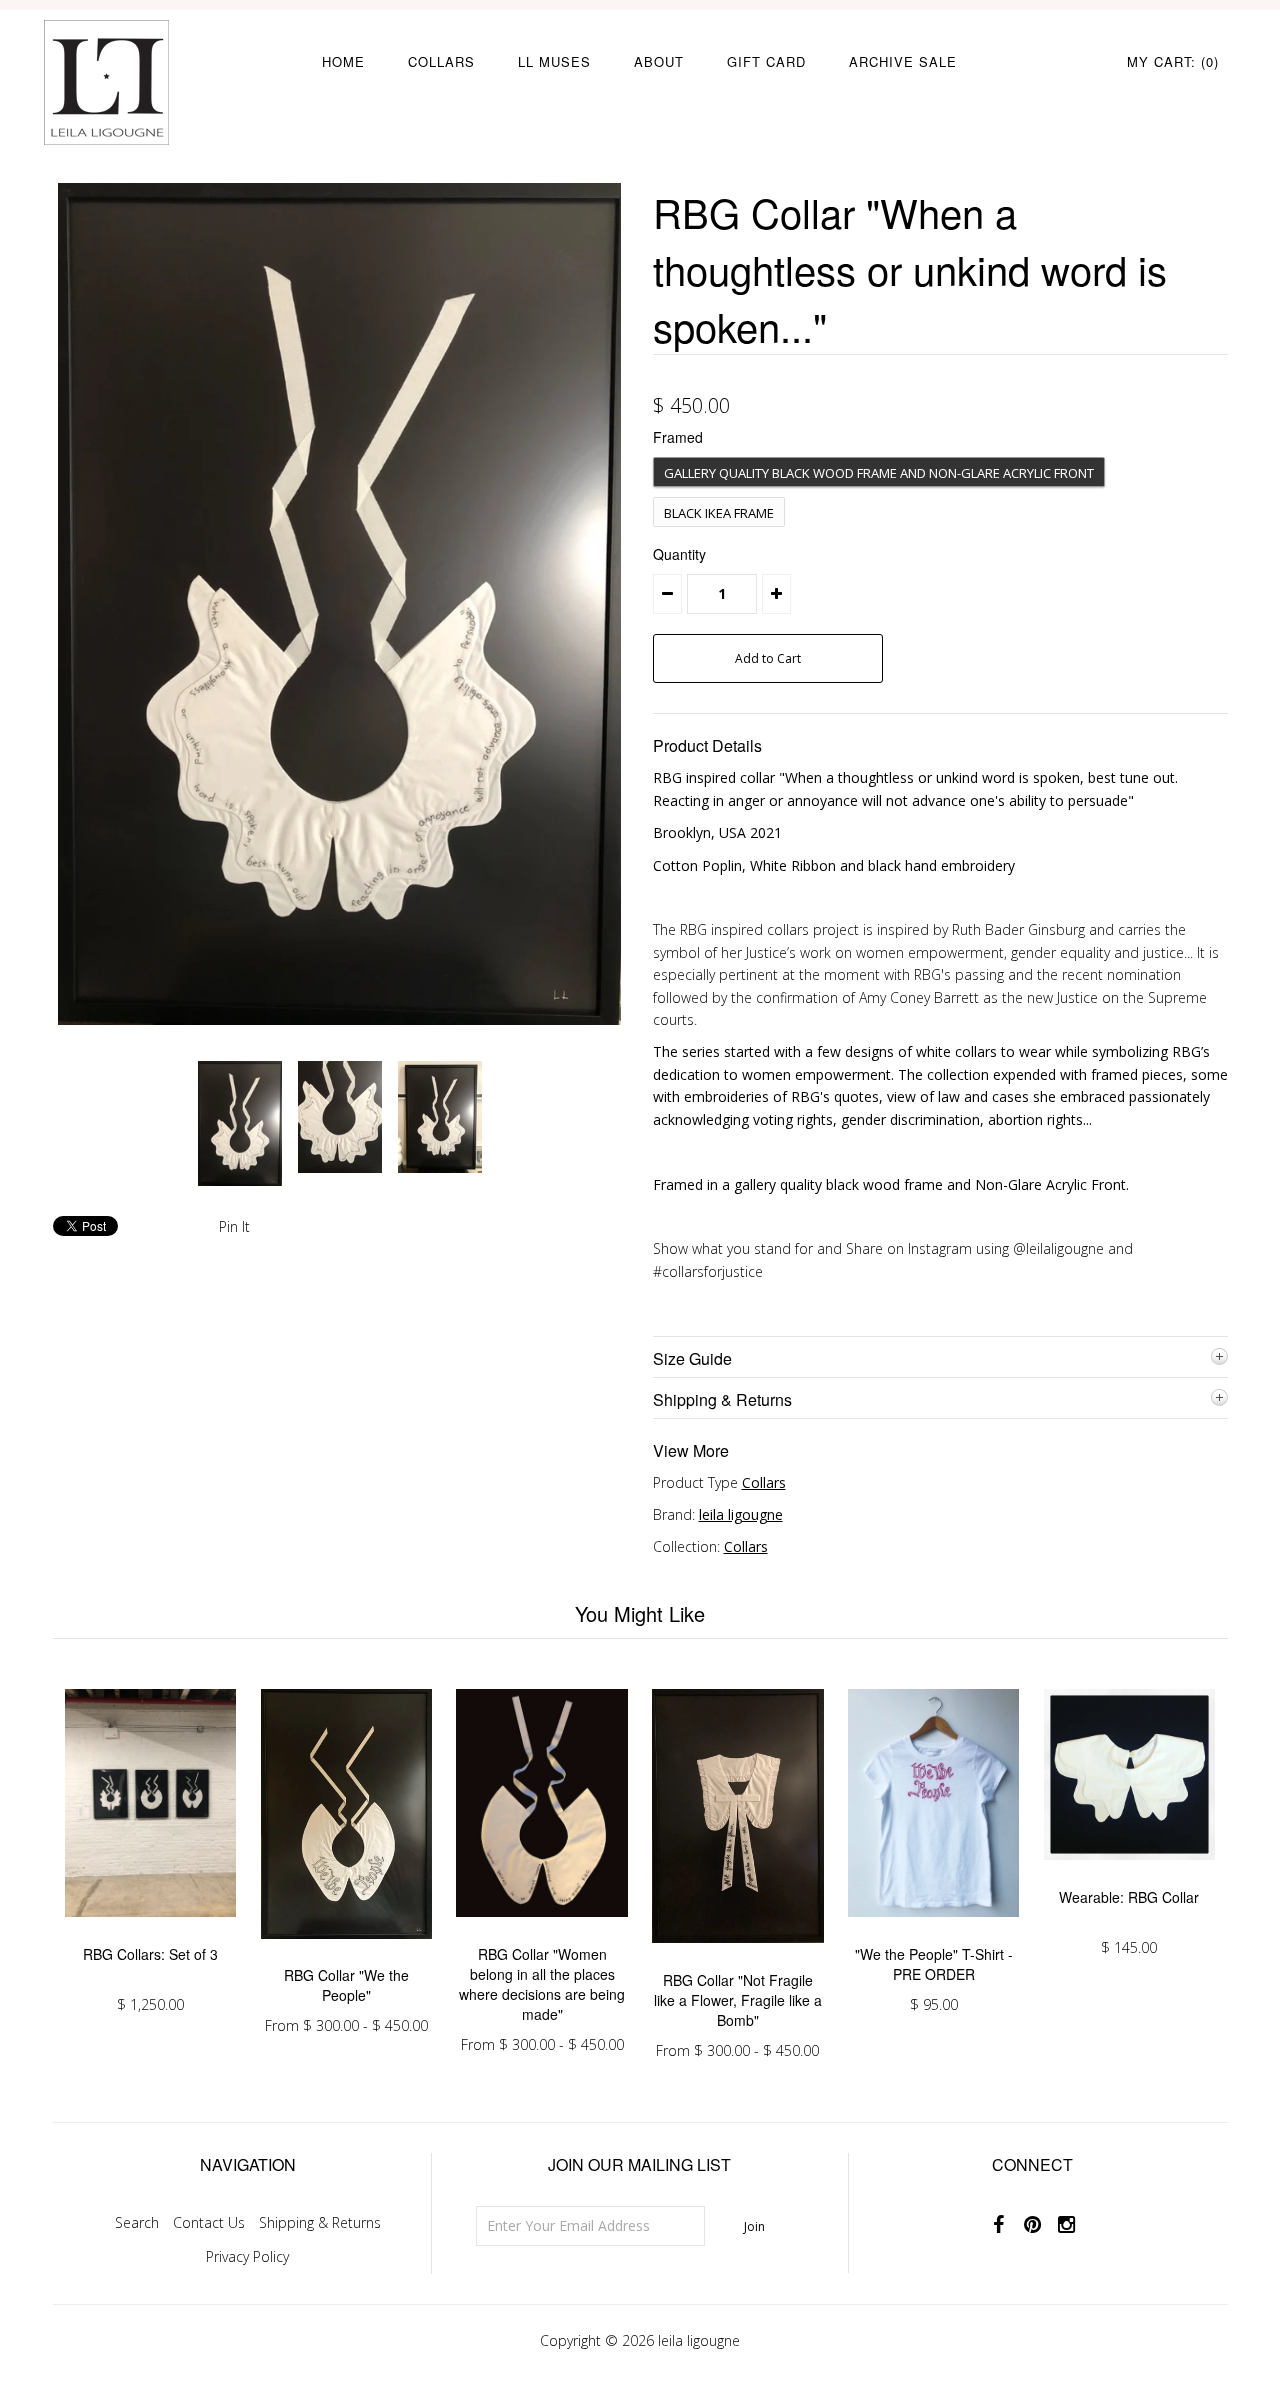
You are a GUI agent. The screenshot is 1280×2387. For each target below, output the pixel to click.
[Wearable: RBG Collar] (1129, 1874)
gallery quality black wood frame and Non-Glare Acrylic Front (879, 473)
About (659, 61)
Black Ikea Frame (719, 513)
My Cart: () (1173, 61)
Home (343, 61)
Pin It (234, 1226)
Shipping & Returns (320, 2222)
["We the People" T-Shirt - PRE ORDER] (933, 1931)
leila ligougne (741, 1514)
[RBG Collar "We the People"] (346, 1953)
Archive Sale (903, 61)
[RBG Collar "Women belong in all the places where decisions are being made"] (541, 1931)
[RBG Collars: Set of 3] (150, 1931)
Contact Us (209, 2222)
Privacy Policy (247, 2256)
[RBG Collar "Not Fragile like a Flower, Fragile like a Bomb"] (737, 1957)
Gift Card (766, 61)
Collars (441, 61)
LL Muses (554, 61)
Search (137, 2222)
